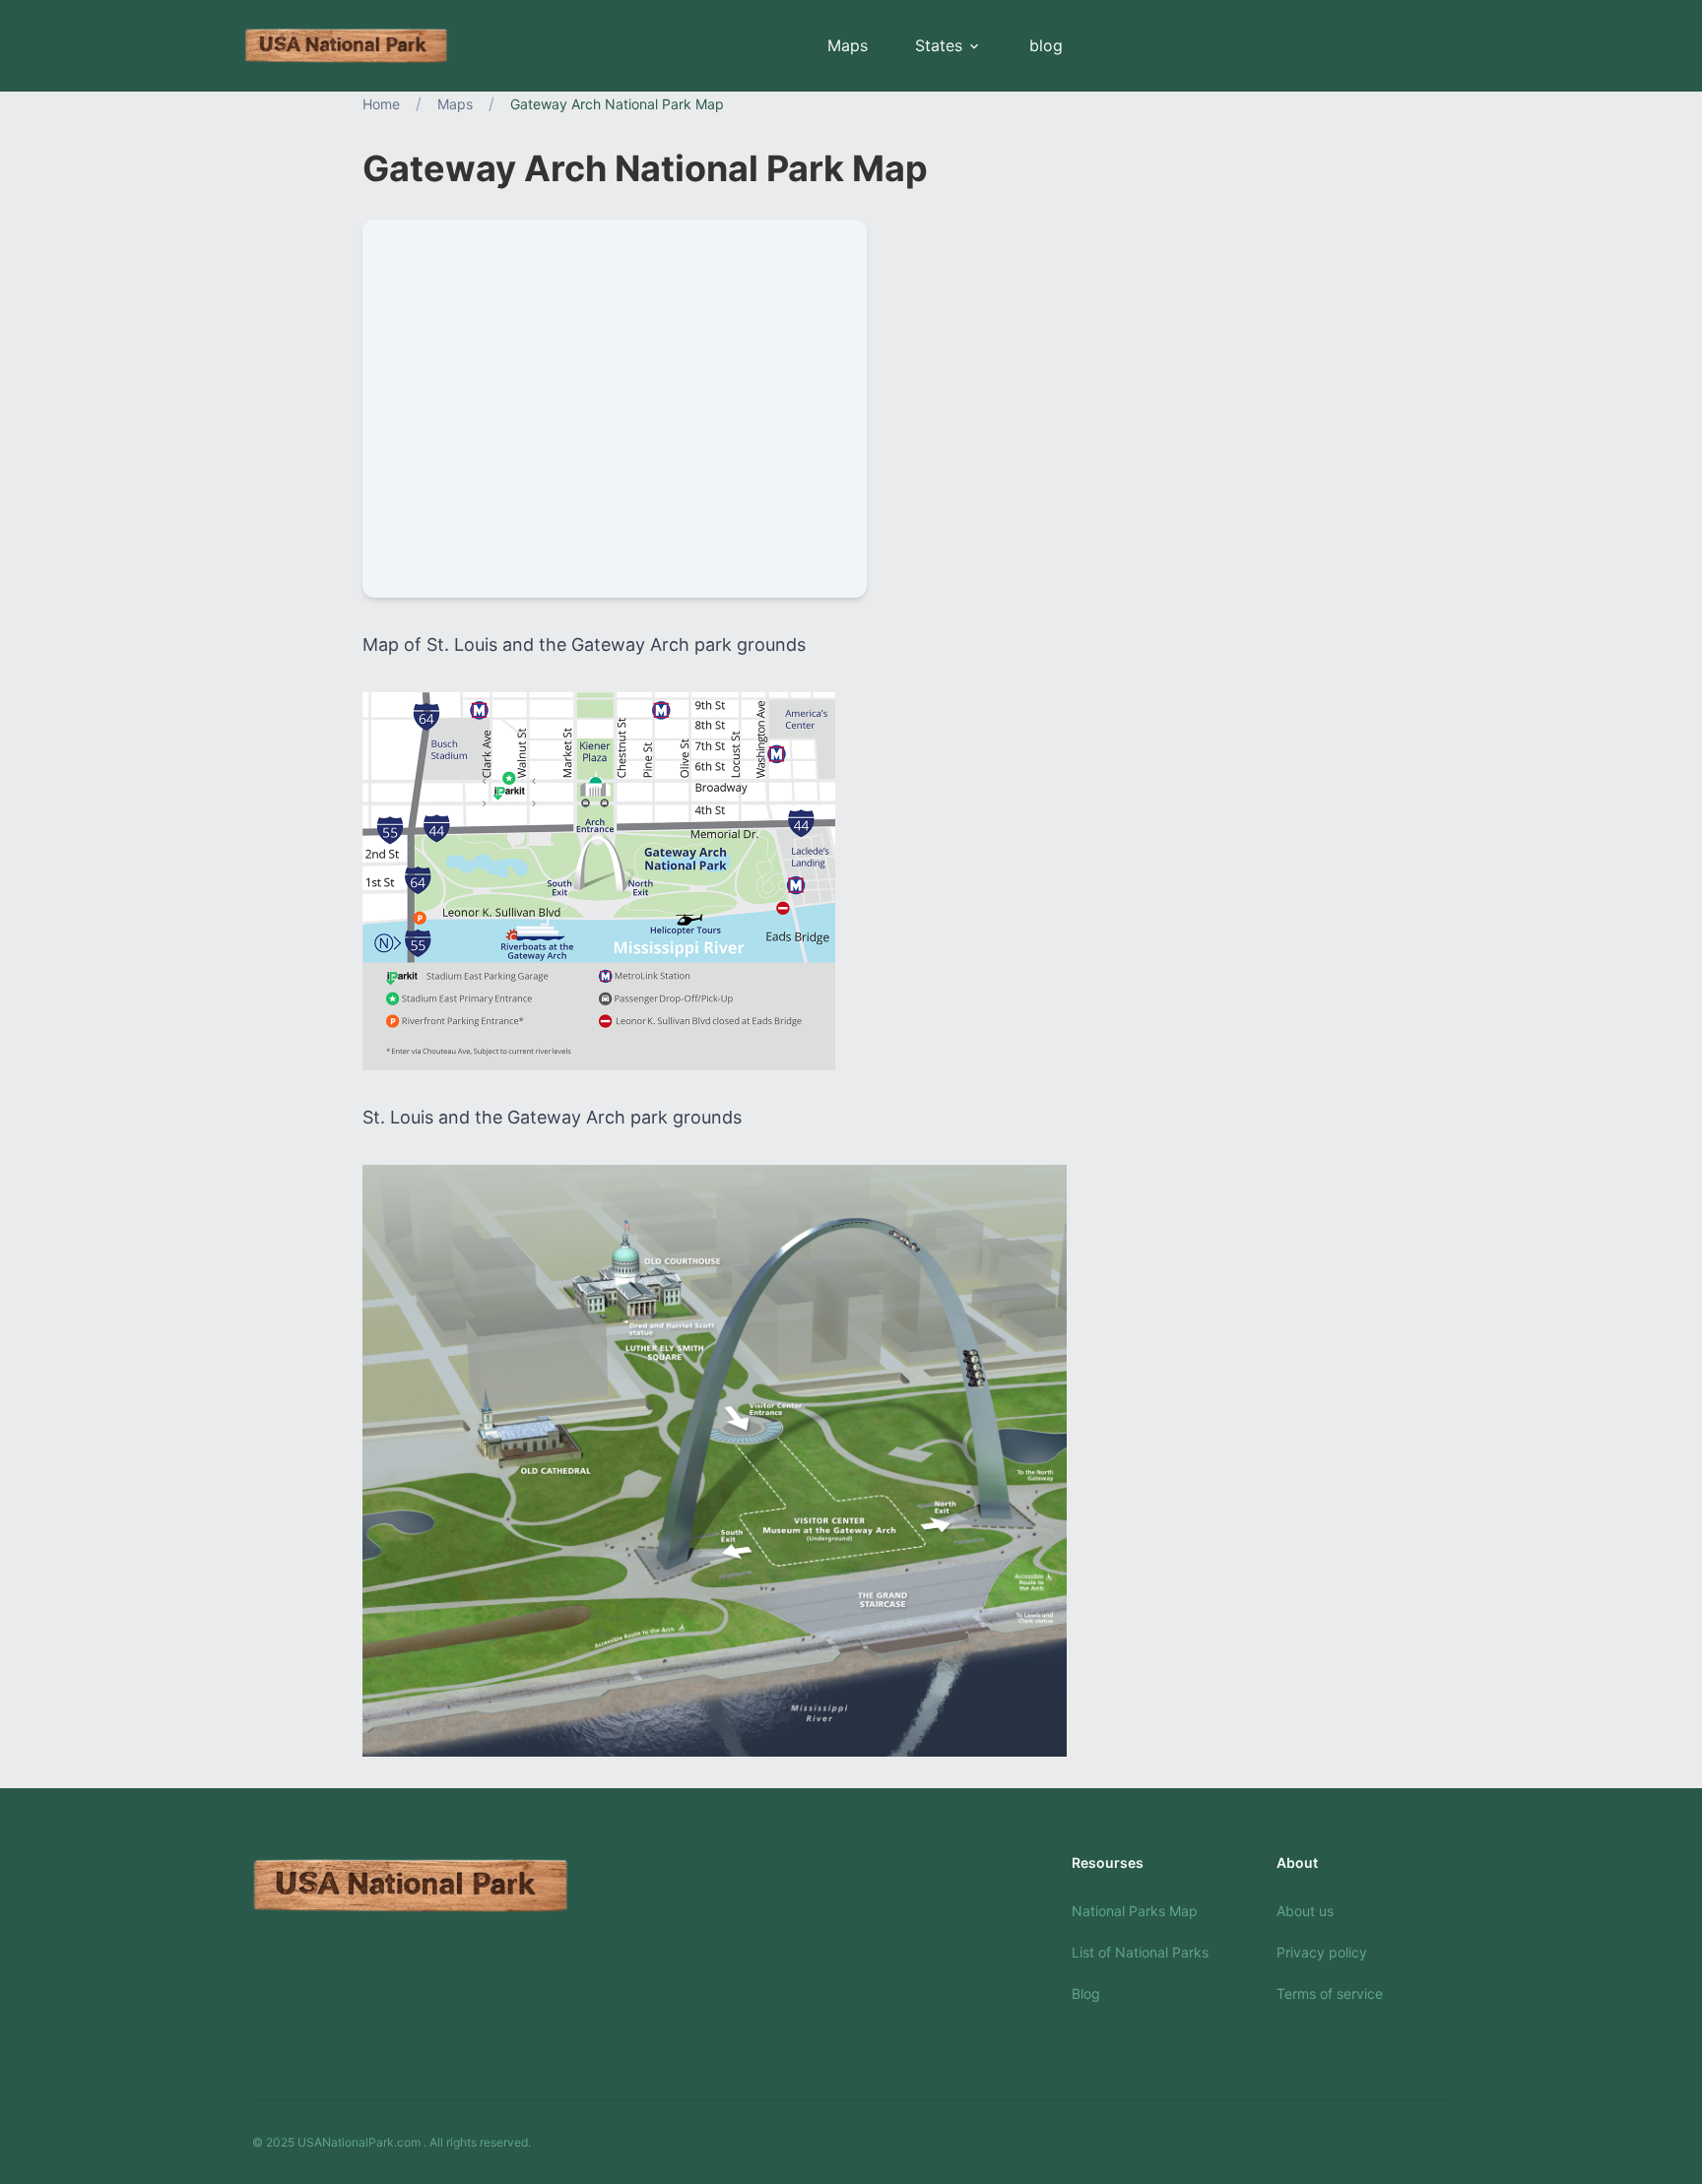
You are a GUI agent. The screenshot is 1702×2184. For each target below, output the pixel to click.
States (939, 45)
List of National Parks (1140, 1952)
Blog (1086, 1993)
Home (381, 104)
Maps (848, 45)
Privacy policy (1322, 1952)
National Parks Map (1135, 1911)
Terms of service (1330, 1993)
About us (1305, 1911)
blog (1046, 45)
